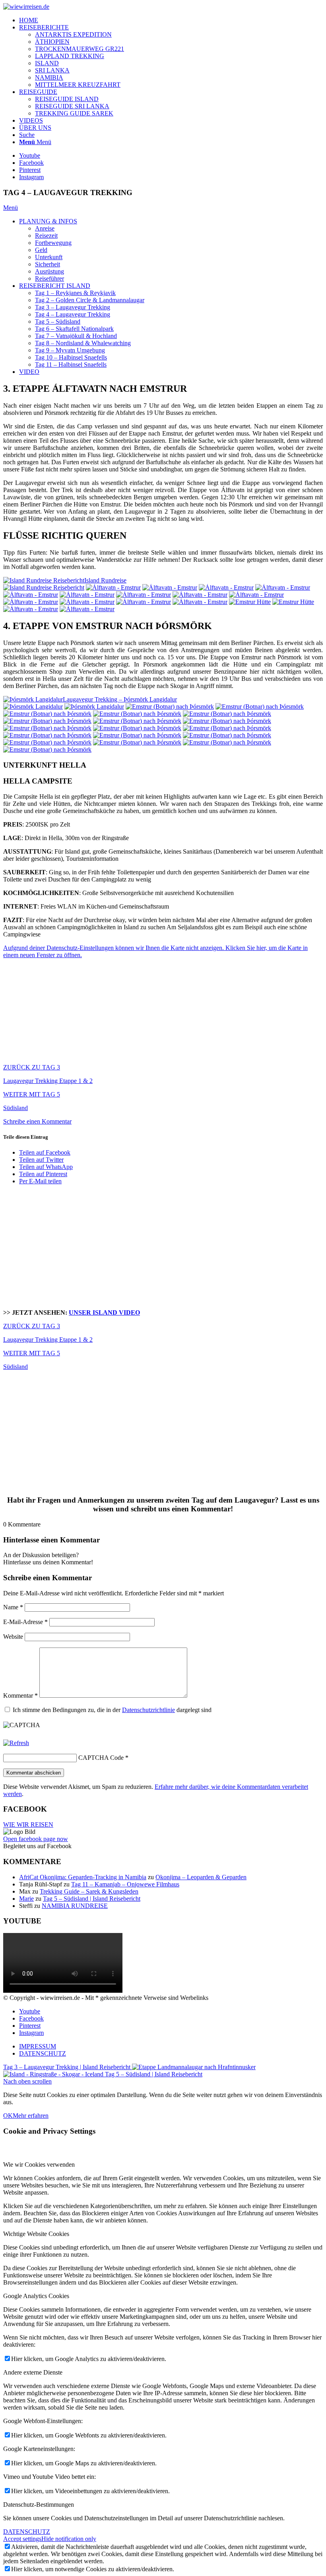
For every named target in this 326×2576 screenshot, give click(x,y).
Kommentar (20, 1696)
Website (13, 1637)
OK (8, 2116)
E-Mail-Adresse (25, 1622)
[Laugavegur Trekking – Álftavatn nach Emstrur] (113, 587)
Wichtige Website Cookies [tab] (36, 2234)
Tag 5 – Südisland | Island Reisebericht (92, 1899)
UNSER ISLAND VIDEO (104, 1312)
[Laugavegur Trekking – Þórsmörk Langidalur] (33, 707)
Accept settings (22, 2539)
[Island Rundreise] (44, 587)
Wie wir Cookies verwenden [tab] (39, 2165)
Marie (26, 1899)
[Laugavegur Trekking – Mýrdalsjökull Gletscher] (47, 742)
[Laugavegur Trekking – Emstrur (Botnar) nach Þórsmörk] (170, 707)
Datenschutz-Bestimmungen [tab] (39, 2505)
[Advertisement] (163, 1247)
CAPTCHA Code (101, 1758)
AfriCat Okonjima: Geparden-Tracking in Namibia (83, 1877)
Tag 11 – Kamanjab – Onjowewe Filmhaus (125, 1884)
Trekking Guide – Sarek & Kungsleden (89, 1891)
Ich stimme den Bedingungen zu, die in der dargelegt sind (112, 1710)
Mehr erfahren (31, 2116)
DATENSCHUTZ (27, 2532)
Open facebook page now (36, 1839)
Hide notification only (69, 2539)
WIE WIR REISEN (28, 1825)
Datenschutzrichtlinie (148, 1710)
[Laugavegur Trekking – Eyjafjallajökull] (47, 721)
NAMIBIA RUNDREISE (75, 1906)
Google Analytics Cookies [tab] (36, 2296)
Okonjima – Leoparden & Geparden (201, 1877)
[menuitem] (171, 20)
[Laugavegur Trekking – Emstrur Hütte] (250, 602)
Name (13, 1607)
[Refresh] (16, 1743)
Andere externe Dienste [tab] (33, 2372)
